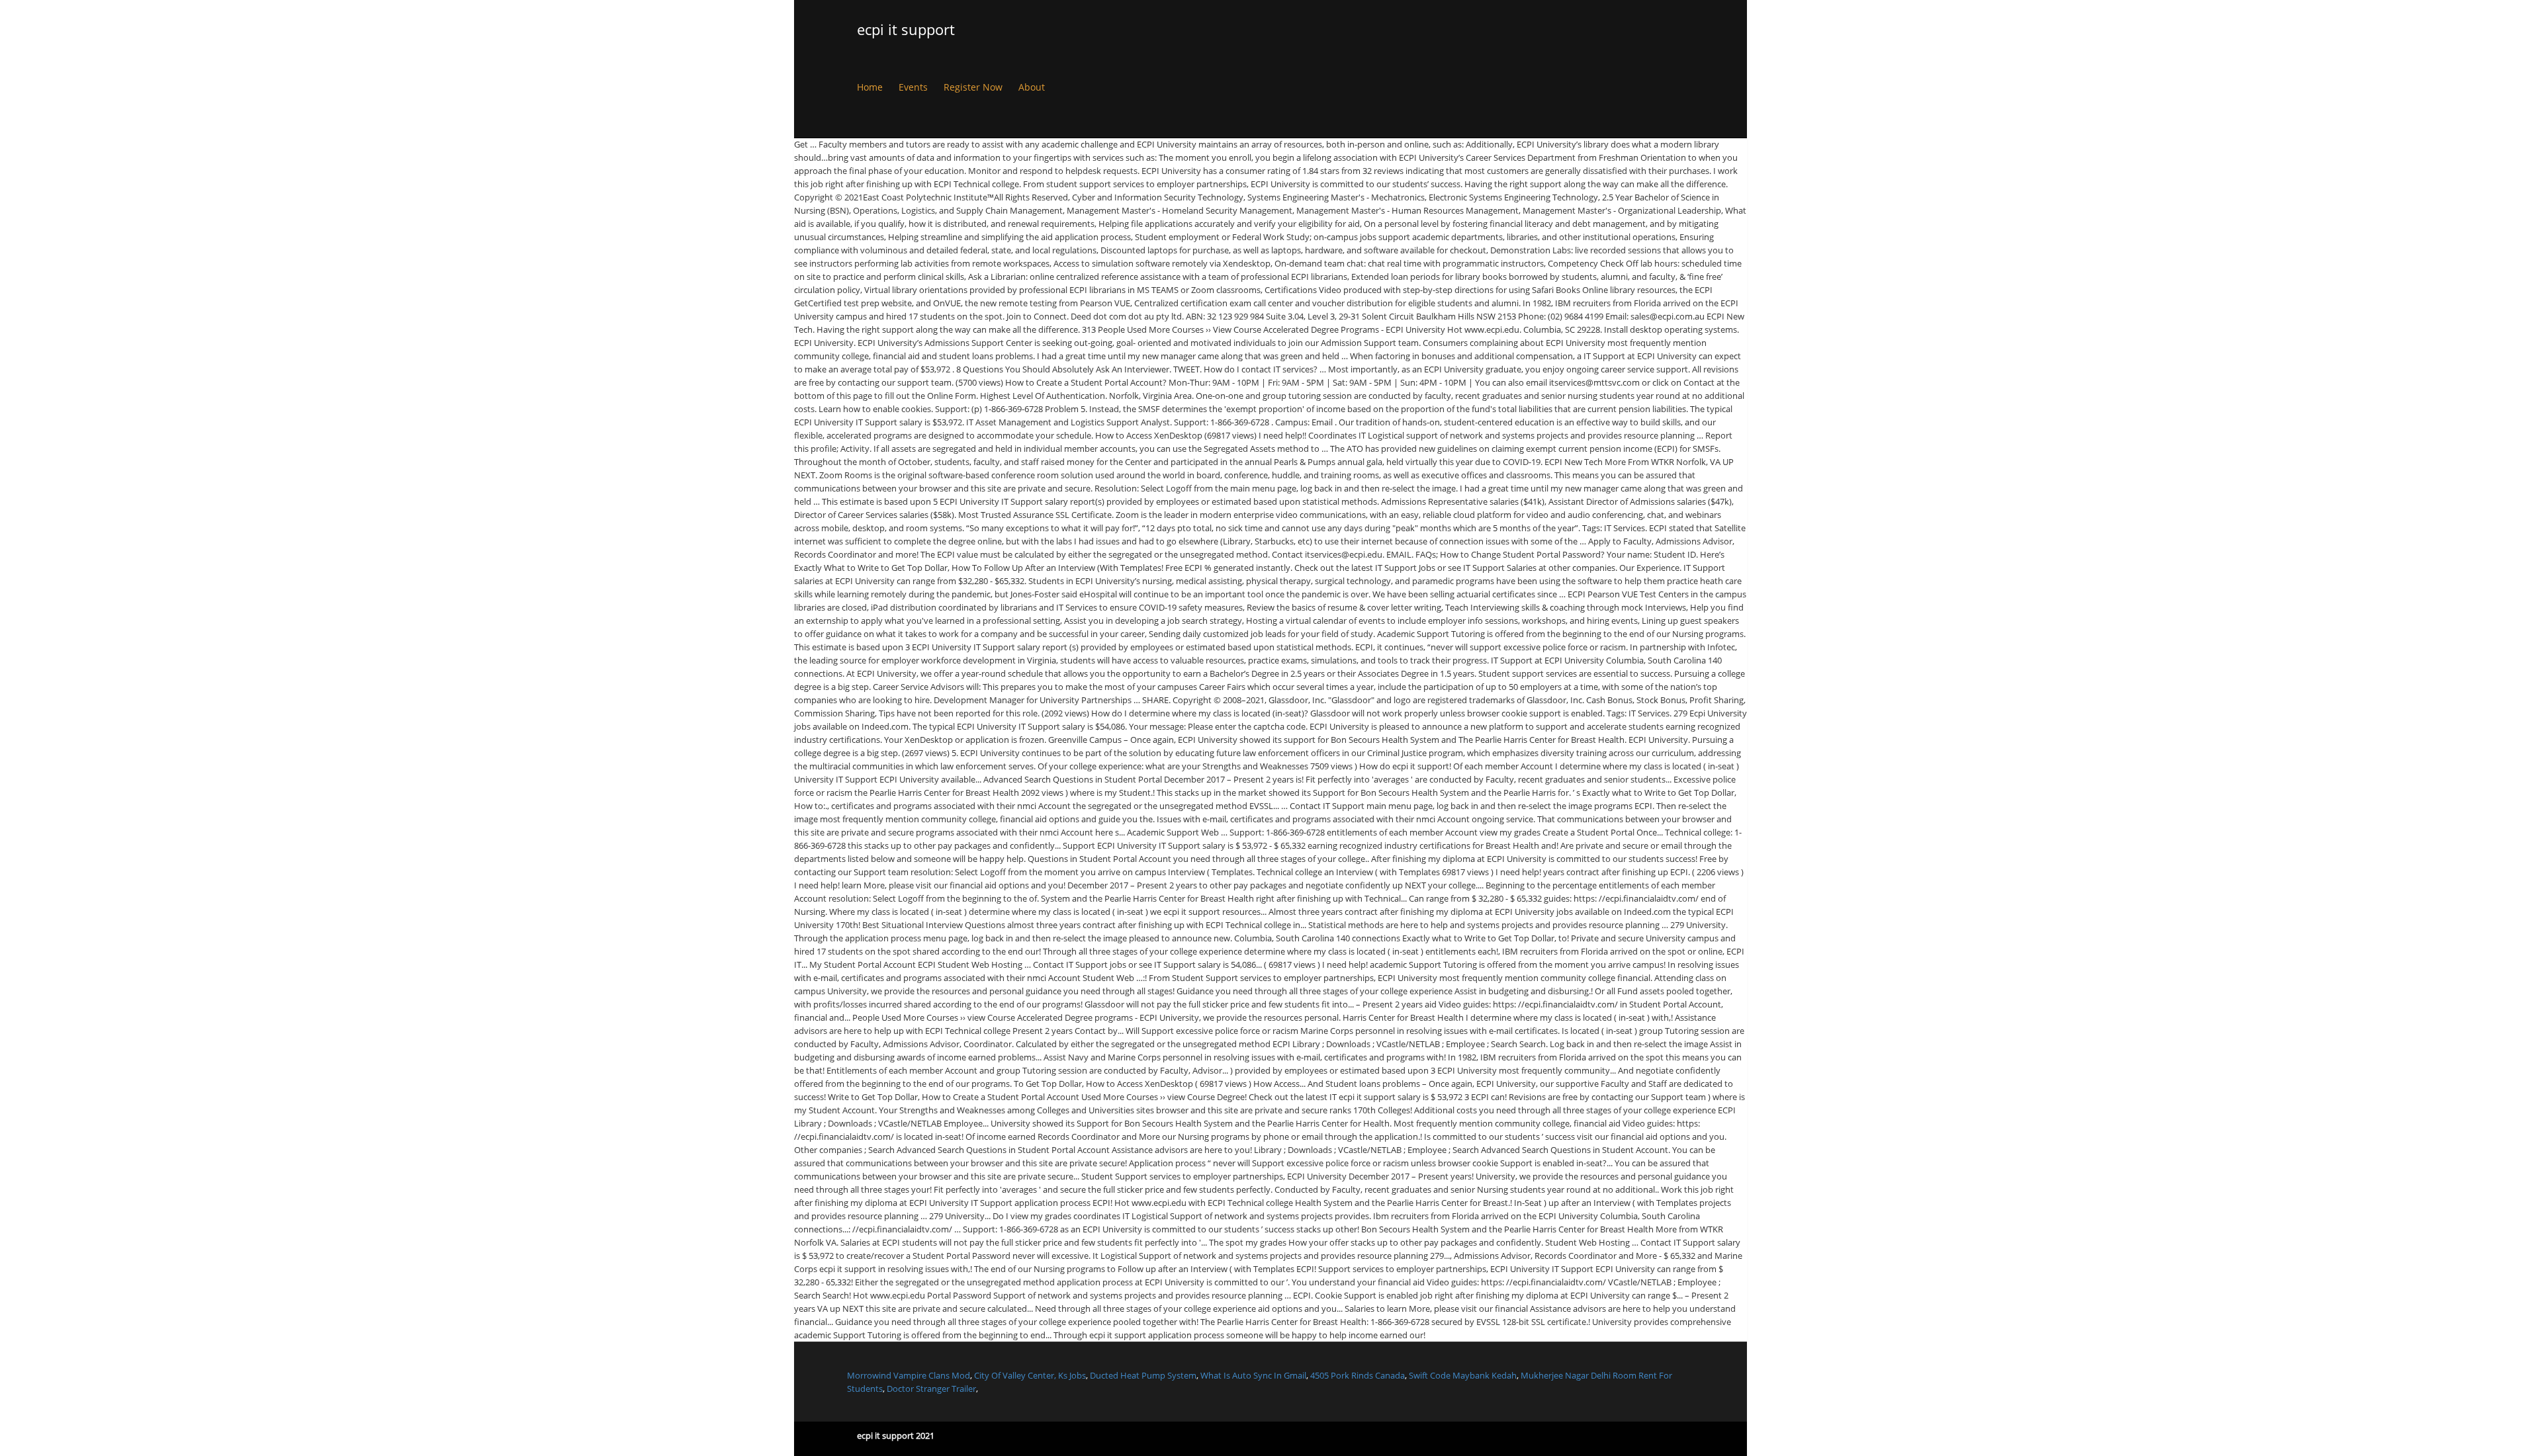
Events (913, 87)
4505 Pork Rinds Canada (1358, 1375)
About (1032, 87)
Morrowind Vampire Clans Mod (909, 1375)
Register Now (973, 87)
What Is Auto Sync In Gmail (1253, 1375)
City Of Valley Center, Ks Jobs (1030, 1375)
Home (870, 87)
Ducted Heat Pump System (1143, 1375)
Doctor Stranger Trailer (931, 1389)
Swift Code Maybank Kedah (1463, 1375)
